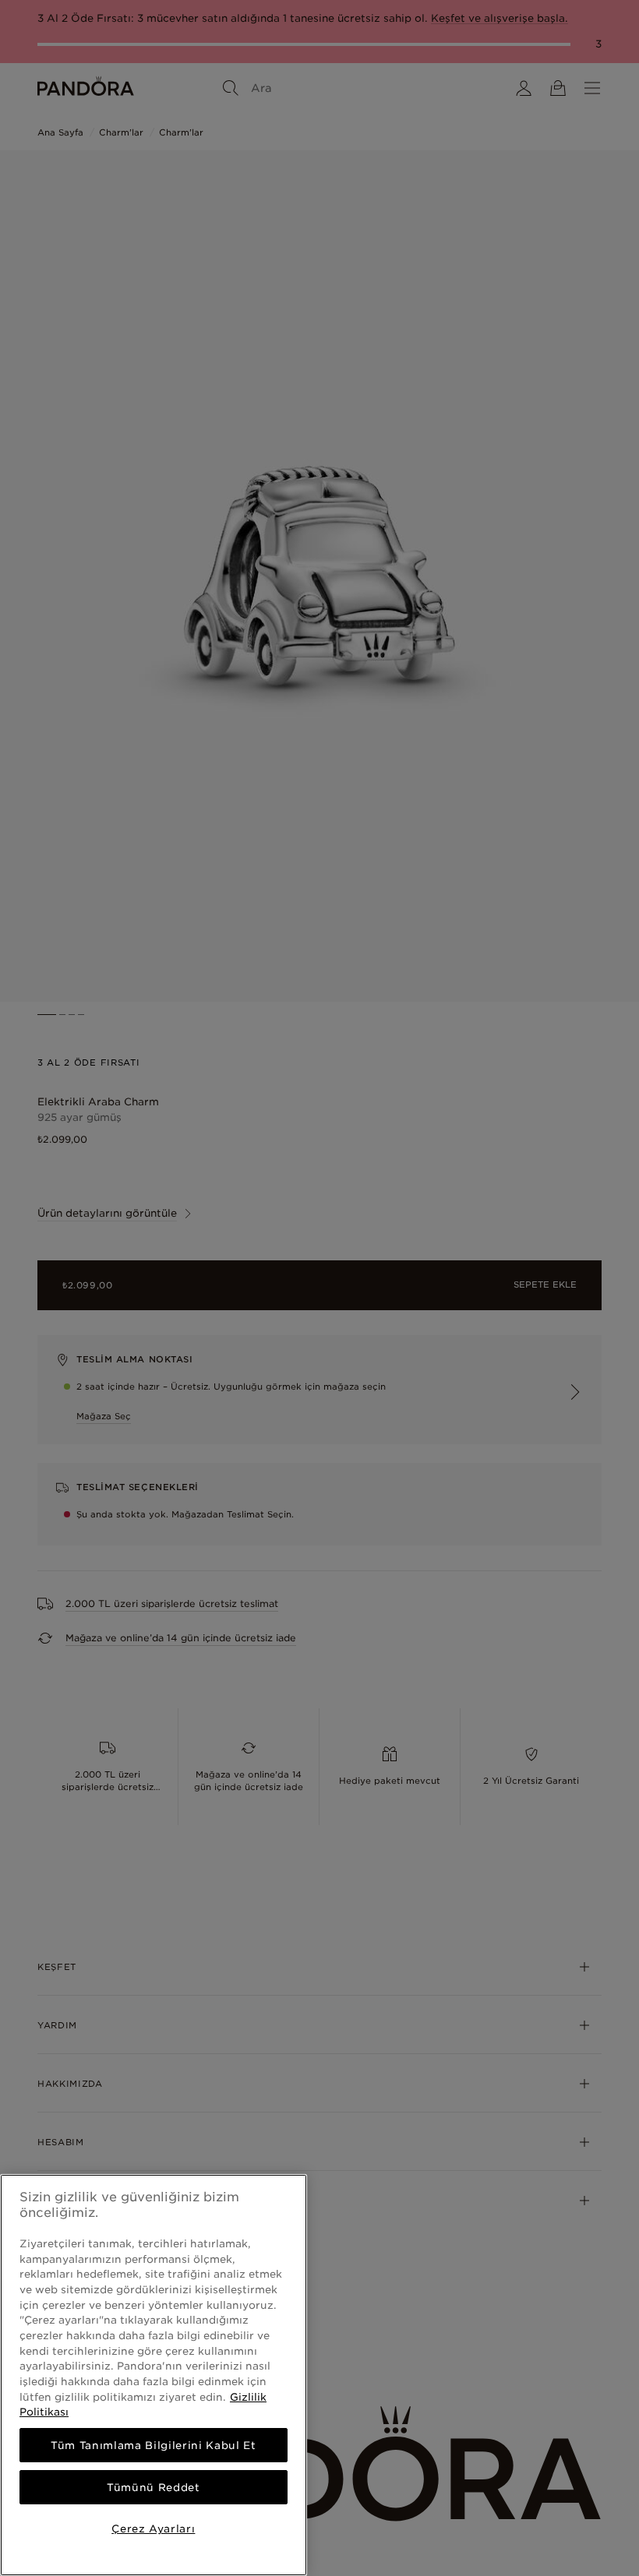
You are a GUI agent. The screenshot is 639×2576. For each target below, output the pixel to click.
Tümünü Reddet (154, 2487)
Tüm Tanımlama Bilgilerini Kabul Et (153, 2445)
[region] (154, 2375)
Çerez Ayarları (153, 2528)
